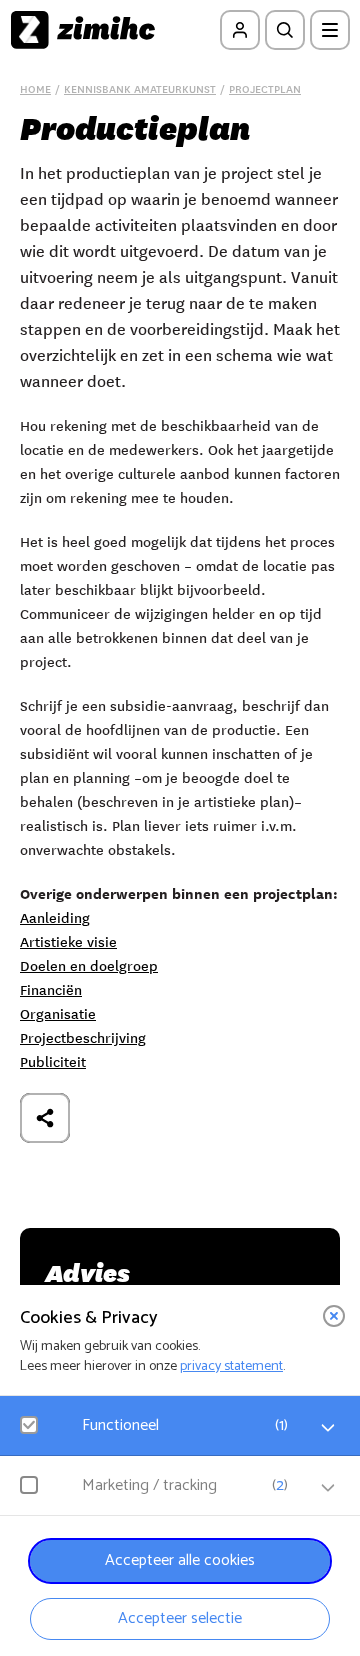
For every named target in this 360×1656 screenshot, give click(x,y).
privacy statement (231, 1366)
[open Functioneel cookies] (328, 1428)
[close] (334, 1316)
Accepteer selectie (180, 1618)
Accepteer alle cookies (180, 1560)
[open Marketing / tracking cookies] (328, 1488)
